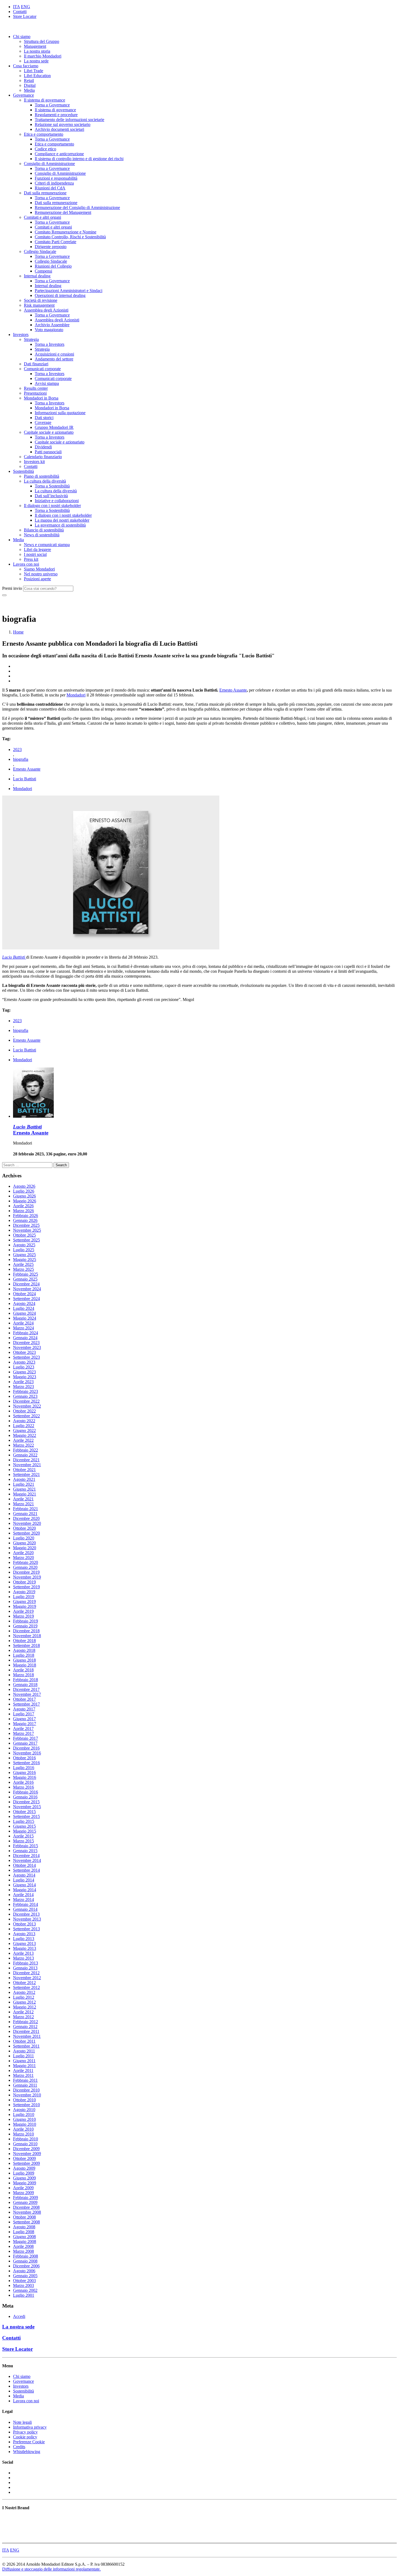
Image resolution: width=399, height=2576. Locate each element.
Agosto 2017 (24, 1709)
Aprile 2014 (23, 1895)
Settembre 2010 (26, 2105)
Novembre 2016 (27, 1753)
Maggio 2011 (24, 2066)
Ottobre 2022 (24, 1411)
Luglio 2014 (24, 1880)
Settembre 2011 (26, 2046)
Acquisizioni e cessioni (54, 354)
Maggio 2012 (25, 2007)
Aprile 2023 (23, 1382)
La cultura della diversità (45, 481)
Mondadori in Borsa (41, 398)
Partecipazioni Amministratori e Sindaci (69, 291)
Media (29, 90)
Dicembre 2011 (26, 2031)
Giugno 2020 (24, 1543)
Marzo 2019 (23, 1616)
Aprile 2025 (23, 1264)
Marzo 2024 (23, 1328)
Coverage (43, 422)
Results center (36, 388)
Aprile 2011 (23, 2070)
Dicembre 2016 (26, 1748)
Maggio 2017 (25, 1724)
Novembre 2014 (27, 1860)
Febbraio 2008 (26, 2256)
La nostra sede (36, 61)
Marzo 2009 (23, 2193)
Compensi (43, 271)
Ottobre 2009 (24, 2158)
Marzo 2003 (23, 2285)
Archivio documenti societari (59, 129)
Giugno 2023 (24, 1372)
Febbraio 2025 (26, 1274)
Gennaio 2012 (25, 2027)
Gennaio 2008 (25, 2261)
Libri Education (37, 76)
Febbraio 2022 (26, 1450)
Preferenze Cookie (29, 2442)
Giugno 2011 (24, 2061)
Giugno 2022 (24, 1430)
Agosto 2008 (24, 2227)
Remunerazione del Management (63, 212)
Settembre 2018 (26, 1645)
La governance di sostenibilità (60, 525)
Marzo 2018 (23, 1675)
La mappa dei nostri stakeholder (62, 520)
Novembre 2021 (27, 1465)
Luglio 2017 (24, 1714)
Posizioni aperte (37, 579)
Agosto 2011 (24, 2051)
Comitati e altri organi (42, 217)
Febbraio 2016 (26, 1792)
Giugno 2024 (24, 1313)
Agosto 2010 (24, 2110)
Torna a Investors (50, 344)
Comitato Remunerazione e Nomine (66, 232)
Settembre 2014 (26, 1870)
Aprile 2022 (23, 1440)
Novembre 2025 (27, 1230)
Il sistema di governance (45, 100)
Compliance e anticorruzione (59, 154)
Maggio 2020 (25, 1548)
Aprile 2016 (23, 1782)
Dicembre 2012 (26, 1973)
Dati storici (44, 418)
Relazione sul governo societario (63, 124)
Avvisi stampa (47, 383)
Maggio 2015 (25, 1831)
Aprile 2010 (23, 2129)
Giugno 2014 (24, 1885)
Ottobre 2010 (24, 2100)
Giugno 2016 (24, 1772)
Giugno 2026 (24, 1196)
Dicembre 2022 (26, 1401)
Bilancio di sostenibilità (44, 530)
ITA (16, 7)
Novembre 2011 (27, 2036)
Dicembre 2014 (26, 1856)
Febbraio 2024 (26, 1333)
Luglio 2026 (24, 1191)
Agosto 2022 (24, 1421)
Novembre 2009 (27, 2154)
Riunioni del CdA (50, 188)
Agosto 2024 (24, 1303)
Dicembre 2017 (26, 1689)
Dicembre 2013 (26, 1914)
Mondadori (76, 695)
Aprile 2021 (23, 1499)
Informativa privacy (30, 2427)
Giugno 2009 (24, 2178)
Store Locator (25, 16)
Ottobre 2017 (24, 1699)
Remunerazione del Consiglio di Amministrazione (77, 207)
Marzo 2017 (23, 1733)
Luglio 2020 (24, 1538)
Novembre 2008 (27, 2212)
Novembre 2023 (27, 1347)
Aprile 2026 (23, 1206)
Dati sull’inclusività (51, 496)
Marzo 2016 (23, 1787)
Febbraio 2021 (26, 1509)
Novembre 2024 (27, 1289)
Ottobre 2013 (24, 1924)
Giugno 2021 (24, 1489)
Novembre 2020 (27, 1523)
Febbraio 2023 (26, 1391)
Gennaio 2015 (25, 1851)
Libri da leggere (37, 549)
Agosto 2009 (24, 2168)
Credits (19, 2447)
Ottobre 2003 (24, 2281)
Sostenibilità (23, 471)
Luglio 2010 (24, 2114)
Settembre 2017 (26, 1704)
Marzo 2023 (23, 1387)
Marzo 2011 (23, 2075)
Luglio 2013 (24, 1939)
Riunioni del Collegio (53, 266)
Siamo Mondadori (39, 569)
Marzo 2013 (23, 1958)
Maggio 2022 (25, 1435)
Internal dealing (37, 276)
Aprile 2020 (23, 1553)
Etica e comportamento (44, 134)
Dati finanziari (36, 364)
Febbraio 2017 (26, 1738)
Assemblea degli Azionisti (46, 310)
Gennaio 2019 (25, 1626)
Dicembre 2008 (26, 2207)
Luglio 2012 (24, 1997)
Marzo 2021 (23, 1504)
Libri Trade (34, 71)
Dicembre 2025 (26, 1225)
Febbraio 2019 (26, 1621)
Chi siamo (22, 37)
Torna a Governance (52, 105)
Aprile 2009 (23, 2188)
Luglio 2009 (24, 2173)
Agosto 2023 (24, 1362)
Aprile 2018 (23, 1670)
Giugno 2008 (24, 2237)
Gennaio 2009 (25, 2202)
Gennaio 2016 (25, 1797)
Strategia (31, 339)
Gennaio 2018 (25, 1685)
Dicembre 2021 (26, 1460)
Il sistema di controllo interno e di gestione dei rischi (79, 159)
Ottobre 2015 (24, 1812)
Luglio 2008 (24, 2232)
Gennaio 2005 (25, 2276)
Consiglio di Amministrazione (49, 164)
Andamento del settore (54, 359)
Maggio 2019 (25, 1606)
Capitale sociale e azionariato (49, 432)
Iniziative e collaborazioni (57, 501)
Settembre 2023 (26, 1357)
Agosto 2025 (24, 1245)
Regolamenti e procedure (56, 115)
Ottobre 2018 (24, 1641)
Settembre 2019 (26, 1587)
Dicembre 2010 (26, 2090)
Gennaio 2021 (25, 1514)
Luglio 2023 (24, 1367)
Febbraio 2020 (26, 1562)
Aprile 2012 (23, 2012)
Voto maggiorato (49, 330)
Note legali (22, 2422)
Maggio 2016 (25, 1777)
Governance (23, 95)
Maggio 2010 (25, 2124)
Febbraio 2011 (25, 2080)
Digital (30, 85)
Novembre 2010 (27, 2095)
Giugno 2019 (24, 1601)
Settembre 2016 (26, 1763)
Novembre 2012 (27, 1978)
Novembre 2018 (27, 1636)
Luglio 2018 (24, 1655)
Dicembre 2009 (26, 2149)
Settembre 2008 (26, 2222)
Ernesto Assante (233, 690)
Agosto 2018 (24, 1650)
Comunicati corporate (42, 369)
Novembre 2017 (27, 1694)
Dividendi (43, 447)
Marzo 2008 (23, 2251)
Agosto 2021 (24, 1479)
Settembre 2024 (26, 1299)
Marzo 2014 (23, 1899)
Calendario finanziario (43, 457)
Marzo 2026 (23, 1211)
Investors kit (34, 462)
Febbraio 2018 (26, 1680)
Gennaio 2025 (25, 1279)
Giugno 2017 (24, 1719)
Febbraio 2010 (26, 2139)
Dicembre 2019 (26, 1572)
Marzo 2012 (23, 2017)
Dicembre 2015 (26, 1802)
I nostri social (35, 554)
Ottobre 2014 (24, 1865)
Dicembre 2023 (26, 1343)
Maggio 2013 (25, 1948)
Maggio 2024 (25, 1318)
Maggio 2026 (25, 1201)
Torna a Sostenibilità (52, 486)
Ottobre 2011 (24, 2041)
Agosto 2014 (24, 1875)
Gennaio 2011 (25, 2085)
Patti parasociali (48, 452)
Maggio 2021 (25, 1494)
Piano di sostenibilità (42, 476)
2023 (17, 750)
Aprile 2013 (23, 1953)
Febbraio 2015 (26, 1846)
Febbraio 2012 (26, 2022)
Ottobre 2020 (24, 1528)
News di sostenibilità (42, 535)
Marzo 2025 (23, 1269)
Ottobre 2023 (24, 1352)
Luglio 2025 (24, 1250)
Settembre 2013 (26, 1929)
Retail (29, 80)
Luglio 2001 (24, 2295)
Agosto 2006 (24, 2271)
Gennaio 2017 (25, 1743)
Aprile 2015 (23, 1836)
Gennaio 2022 (25, 1455)
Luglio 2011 (23, 2056)
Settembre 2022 (26, 1416)
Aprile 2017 (23, 1729)
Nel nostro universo (41, 574)
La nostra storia (37, 51)
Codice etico (45, 149)
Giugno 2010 (24, 2119)
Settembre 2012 (26, 1987)
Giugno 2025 (24, 1255)
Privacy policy (25, 2432)
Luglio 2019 (24, 1597)
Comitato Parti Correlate (56, 242)
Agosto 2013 (24, 1934)
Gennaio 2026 (25, 1220)
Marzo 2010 (23, 2134)
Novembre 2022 (27, 1406)
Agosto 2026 (24, 1186)
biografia (21, 759)
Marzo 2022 (23, 1445)
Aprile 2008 (23, 2246)
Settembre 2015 (26, 1816)
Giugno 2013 (24, 1943)
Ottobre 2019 (24, 1582)
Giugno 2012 (24, 2002)
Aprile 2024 (23, 1323)
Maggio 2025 (25, 1260)
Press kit (31, 559)
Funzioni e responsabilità (56, 178)
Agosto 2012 (24, 1992)
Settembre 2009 (26, 2163)
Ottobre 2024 (24, 1294)
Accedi (19, 2316)
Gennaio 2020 (25, 1567)
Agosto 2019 (24, 1592)
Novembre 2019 (27, 1577)
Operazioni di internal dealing (60, 295)
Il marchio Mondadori (43, 56)
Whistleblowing (27, 2452)
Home (18, 632)
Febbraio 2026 (26, 1216)
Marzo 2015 (23, 1841)
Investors (21, 335)
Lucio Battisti (25, 779)
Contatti (20, 12)
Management (35, 46)
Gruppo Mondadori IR (54, 427)
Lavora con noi (26, 564)
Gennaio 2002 (25, 2290)
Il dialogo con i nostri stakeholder (52, 506)
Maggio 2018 (25, 1665)
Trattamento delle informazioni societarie (69, 120)
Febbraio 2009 (26, 2198)
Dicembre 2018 (26, 1631)
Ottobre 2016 (24, 1758)
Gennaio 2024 (25, 1338)
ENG (26, 7)
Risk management (39, 305)
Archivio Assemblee (52, 325)
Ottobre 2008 (24, 2217)
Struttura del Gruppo (42, 41)
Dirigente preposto (51, 247)
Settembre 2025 (26, 1240)
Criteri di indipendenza (54, 183)
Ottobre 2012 (24, 1983)
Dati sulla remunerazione (45, 193)
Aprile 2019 (23, 1611)
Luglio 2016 (24, 1768)
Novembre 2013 (27, 1919)
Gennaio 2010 (25, 2144)
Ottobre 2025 (24, 1235)
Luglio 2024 (24, 1308)
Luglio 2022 (24, 1426)
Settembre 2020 (26, 1533)
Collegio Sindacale (40, 251)
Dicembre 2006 (26, 2266)
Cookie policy (25, 2437)
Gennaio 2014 (25, 1909)
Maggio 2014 (25, 1890)
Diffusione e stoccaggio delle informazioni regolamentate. (51, 2569)
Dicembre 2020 (26, 1518)
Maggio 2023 (25, 1377)
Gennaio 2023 (25, 1396)
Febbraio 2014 (26, 1904)
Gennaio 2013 (25, 1968)
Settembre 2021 (26, 1474)
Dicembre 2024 (26, 1284)
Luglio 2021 (24, 1484)
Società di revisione (41, 300)
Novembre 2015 (27, 1807)
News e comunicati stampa (47, 545)
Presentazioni (35, 393)
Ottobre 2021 (24, 1470)
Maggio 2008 (25, 2241)
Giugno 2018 (24, 1660)
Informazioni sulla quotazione (60, 413)
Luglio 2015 (24, 1821)
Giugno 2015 (24, 1826)
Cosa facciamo (26, 66)
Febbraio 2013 (26, 1963)
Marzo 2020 (23, 1558)
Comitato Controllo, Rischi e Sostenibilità (70, 237)
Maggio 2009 (25, 2183)
